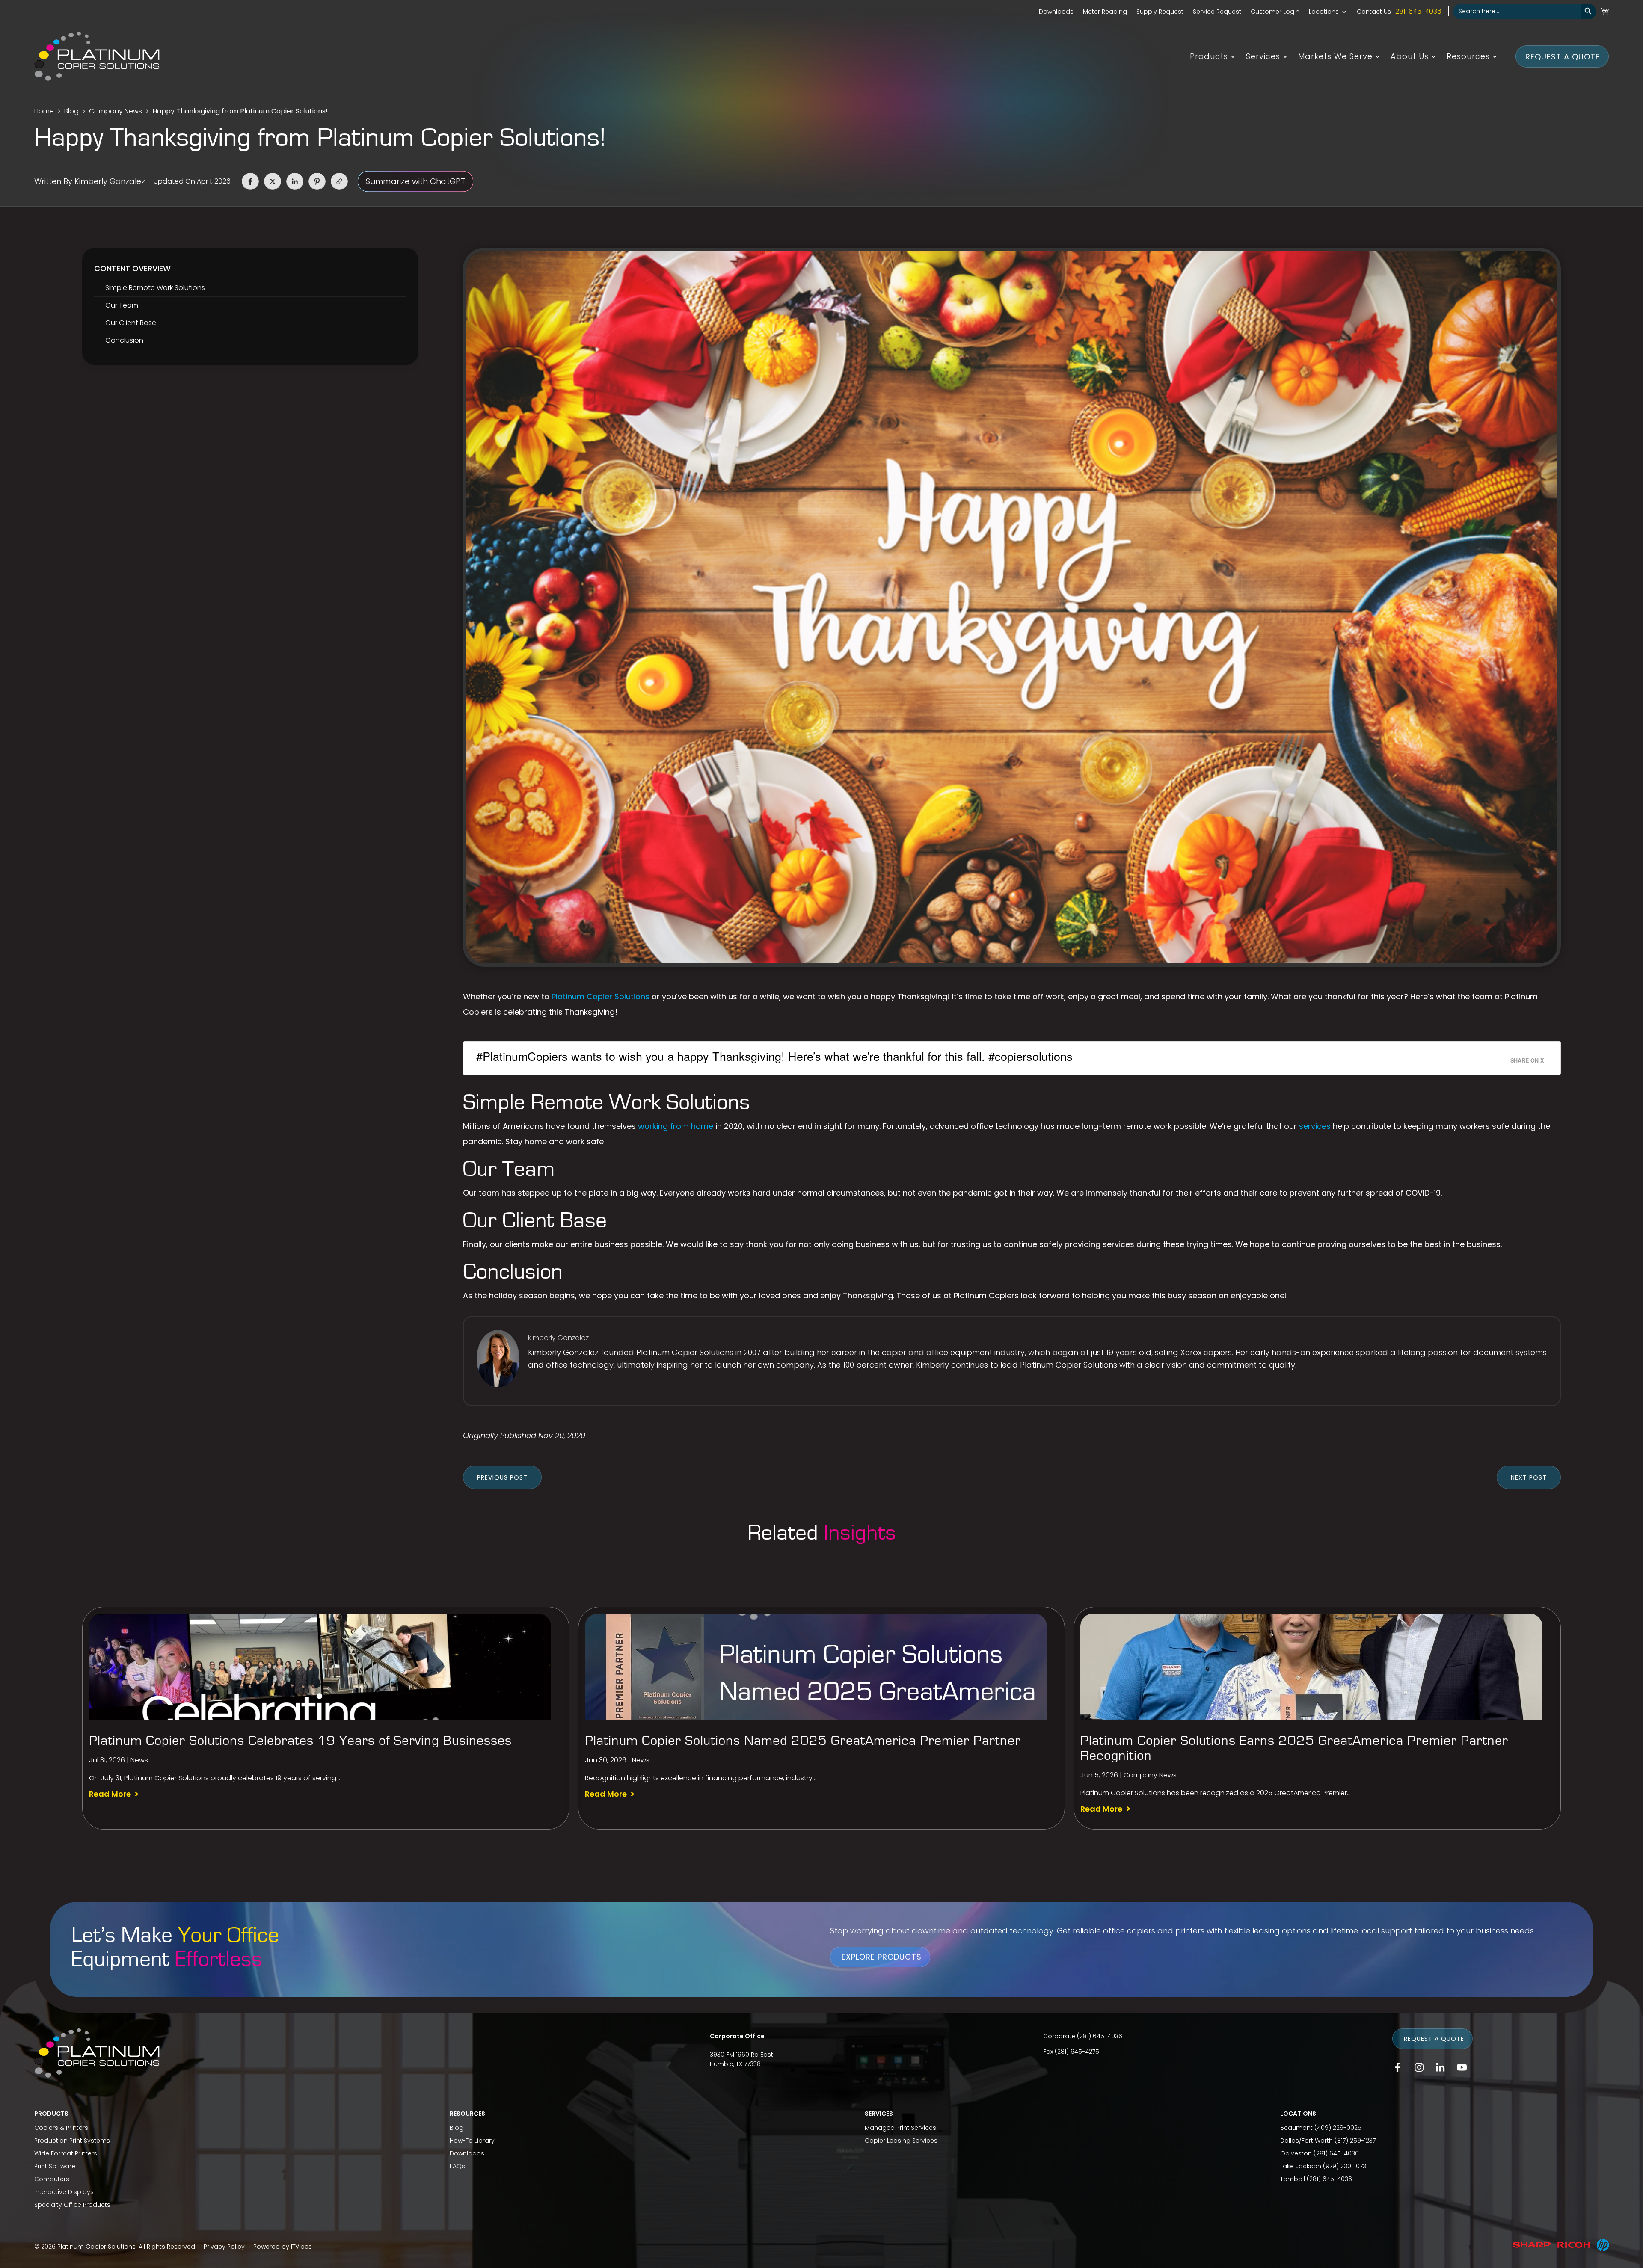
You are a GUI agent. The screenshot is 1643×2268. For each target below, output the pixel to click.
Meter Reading (1105, 12)
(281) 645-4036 (1100, 2036)
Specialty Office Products (72, 2205)
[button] (250, 181)
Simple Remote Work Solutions (155, 288)
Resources (1468, 58)
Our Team (122, 305)
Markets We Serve (1335, 58)
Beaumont (1296, 2128)
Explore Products (882, 1957)
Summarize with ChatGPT (415, 181)
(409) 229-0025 (1338, 2128)
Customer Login (1275, 12)
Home (44, 111)
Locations (1324, 12)
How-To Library (472, 2141)
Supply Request (1160, 12)
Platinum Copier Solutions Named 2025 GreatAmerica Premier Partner (803, 1741)
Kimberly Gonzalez (110, 181)
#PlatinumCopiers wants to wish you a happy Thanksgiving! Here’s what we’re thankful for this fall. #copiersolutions (774, 1056)
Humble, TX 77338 (735, 2064)
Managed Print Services (900, 2128)
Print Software (55, 2166)
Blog (71, 111)
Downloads (1056, 12)
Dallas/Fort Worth (1306, 2141)
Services (1263, 58)
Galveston (1296, 2153)
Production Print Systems (72, 2141)
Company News (116, 111)
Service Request (1217, 12)
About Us (1410, 58)
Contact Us (1374, 12)
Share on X (1527, 1060)
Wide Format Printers (66, 2153)
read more (110, 1794)
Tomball (1293, 2179)
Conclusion (124, 340)
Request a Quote (1563, 56)
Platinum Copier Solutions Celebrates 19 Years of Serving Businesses (300, 1741)
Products (1209, 58)
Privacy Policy (224, 2247)
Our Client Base (131, 323)
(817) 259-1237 (1355, 2141)
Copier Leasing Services (901, 2141)
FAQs (457, 2166)
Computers (52, 2179)
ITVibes (301, 2247)
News (139, 1760)
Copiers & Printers (61, 2128)
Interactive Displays (64, 2192)
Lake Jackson (1301, 2166)
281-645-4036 (1418, 11)
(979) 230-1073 (1345, 2166)
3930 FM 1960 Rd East (741, 2055)
